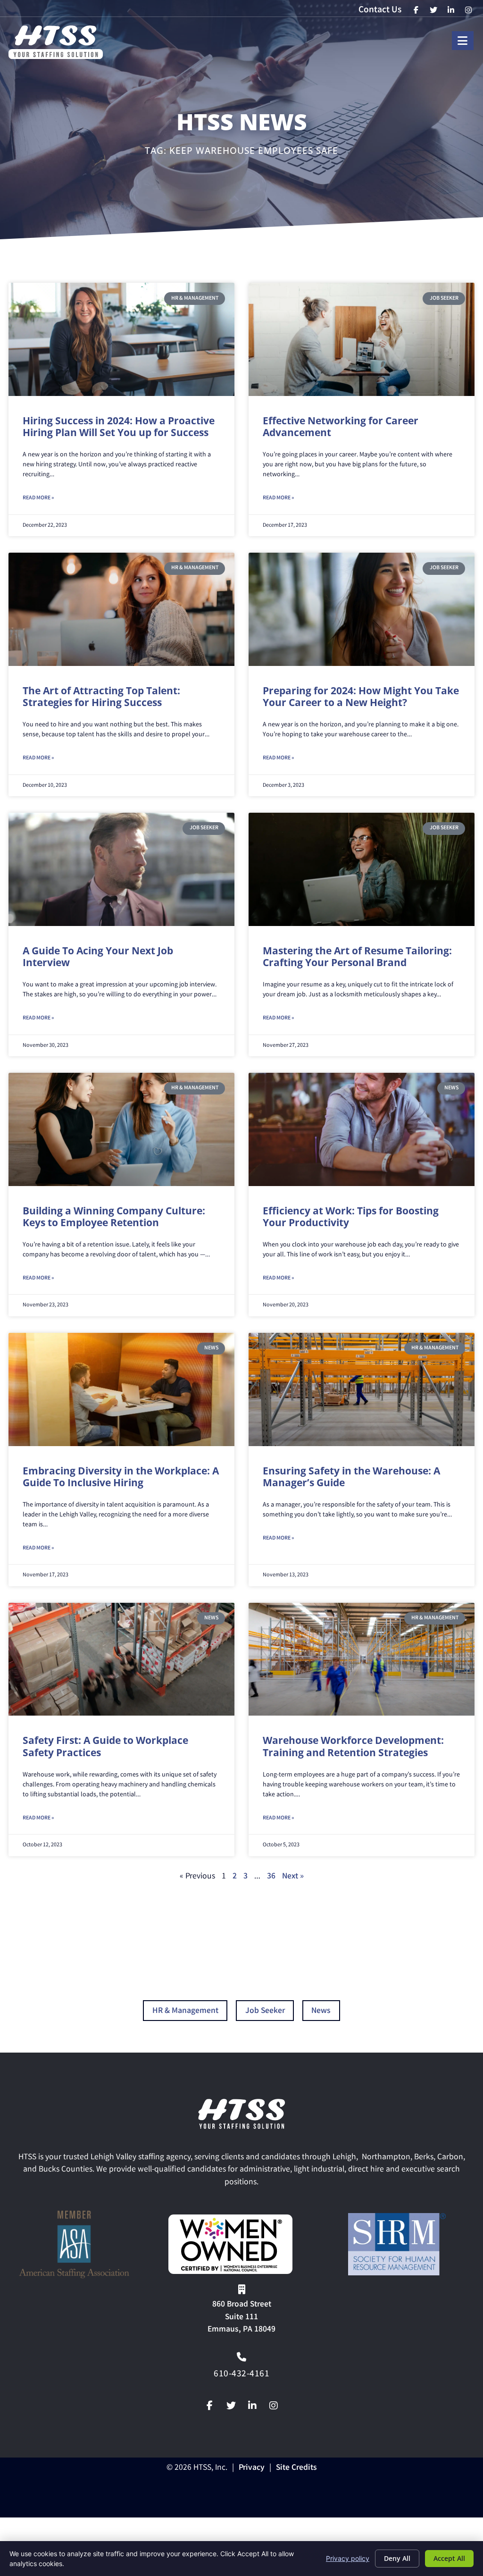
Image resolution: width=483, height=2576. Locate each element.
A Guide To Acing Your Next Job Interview (98, 956)
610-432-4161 (241, 2374)
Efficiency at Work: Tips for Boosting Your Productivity (351, 1216)
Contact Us (380, 10)
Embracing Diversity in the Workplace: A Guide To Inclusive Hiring (121, 1477)
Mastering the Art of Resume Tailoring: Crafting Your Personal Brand (357, 956)
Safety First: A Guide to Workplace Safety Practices (105, 1746)
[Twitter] (231, 2406)
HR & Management (185, 2011)
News (321, 2011)
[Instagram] (274, 2406)
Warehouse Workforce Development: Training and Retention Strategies (353, 1746)
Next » (293, 1877)
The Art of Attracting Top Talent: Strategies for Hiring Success (101, 696)
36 (271, 1877)
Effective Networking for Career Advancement (341, 426)
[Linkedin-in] (252, 2406)
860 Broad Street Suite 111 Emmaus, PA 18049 (241, 2317)
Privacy (252, 2468)
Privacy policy (348, 2558)
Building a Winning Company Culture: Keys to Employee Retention (114, 1216)
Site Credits (296, 2468)
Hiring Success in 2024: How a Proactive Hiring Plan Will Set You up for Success (119, 426)
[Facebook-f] (210, 2406)
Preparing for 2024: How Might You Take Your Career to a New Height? (361, 696)
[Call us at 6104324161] (241, 2357)
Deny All (397, 2558)
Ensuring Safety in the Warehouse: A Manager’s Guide (351, 1477)
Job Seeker (265, 2011)
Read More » (38, 498)
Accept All (449, 2558)
